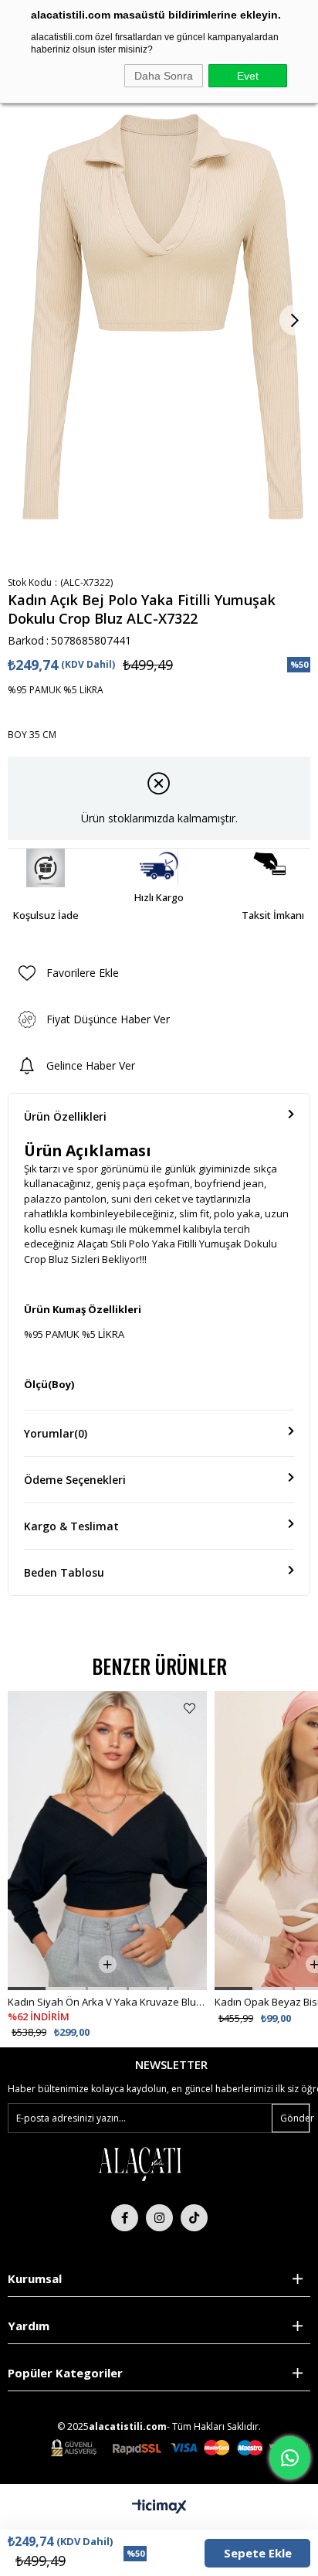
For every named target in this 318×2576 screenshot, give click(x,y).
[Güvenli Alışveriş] (181, 2448)
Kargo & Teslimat (71, 1526)
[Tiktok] (194, 2218)
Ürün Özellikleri (65, 1116)
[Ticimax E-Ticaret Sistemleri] (159, 2507)
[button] (27, 1989)
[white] (140, 2163)
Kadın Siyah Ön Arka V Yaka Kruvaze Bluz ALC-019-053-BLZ (107, 2002)
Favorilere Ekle (189, 1708)
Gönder (295, 2118)
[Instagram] (159, 2218)
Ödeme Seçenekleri (75, 1480)
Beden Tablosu (64, 1572)
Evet (248, 76)
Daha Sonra (164, 76)
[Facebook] (125, 2218)
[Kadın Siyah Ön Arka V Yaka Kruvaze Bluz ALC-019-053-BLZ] (107, 1841)
